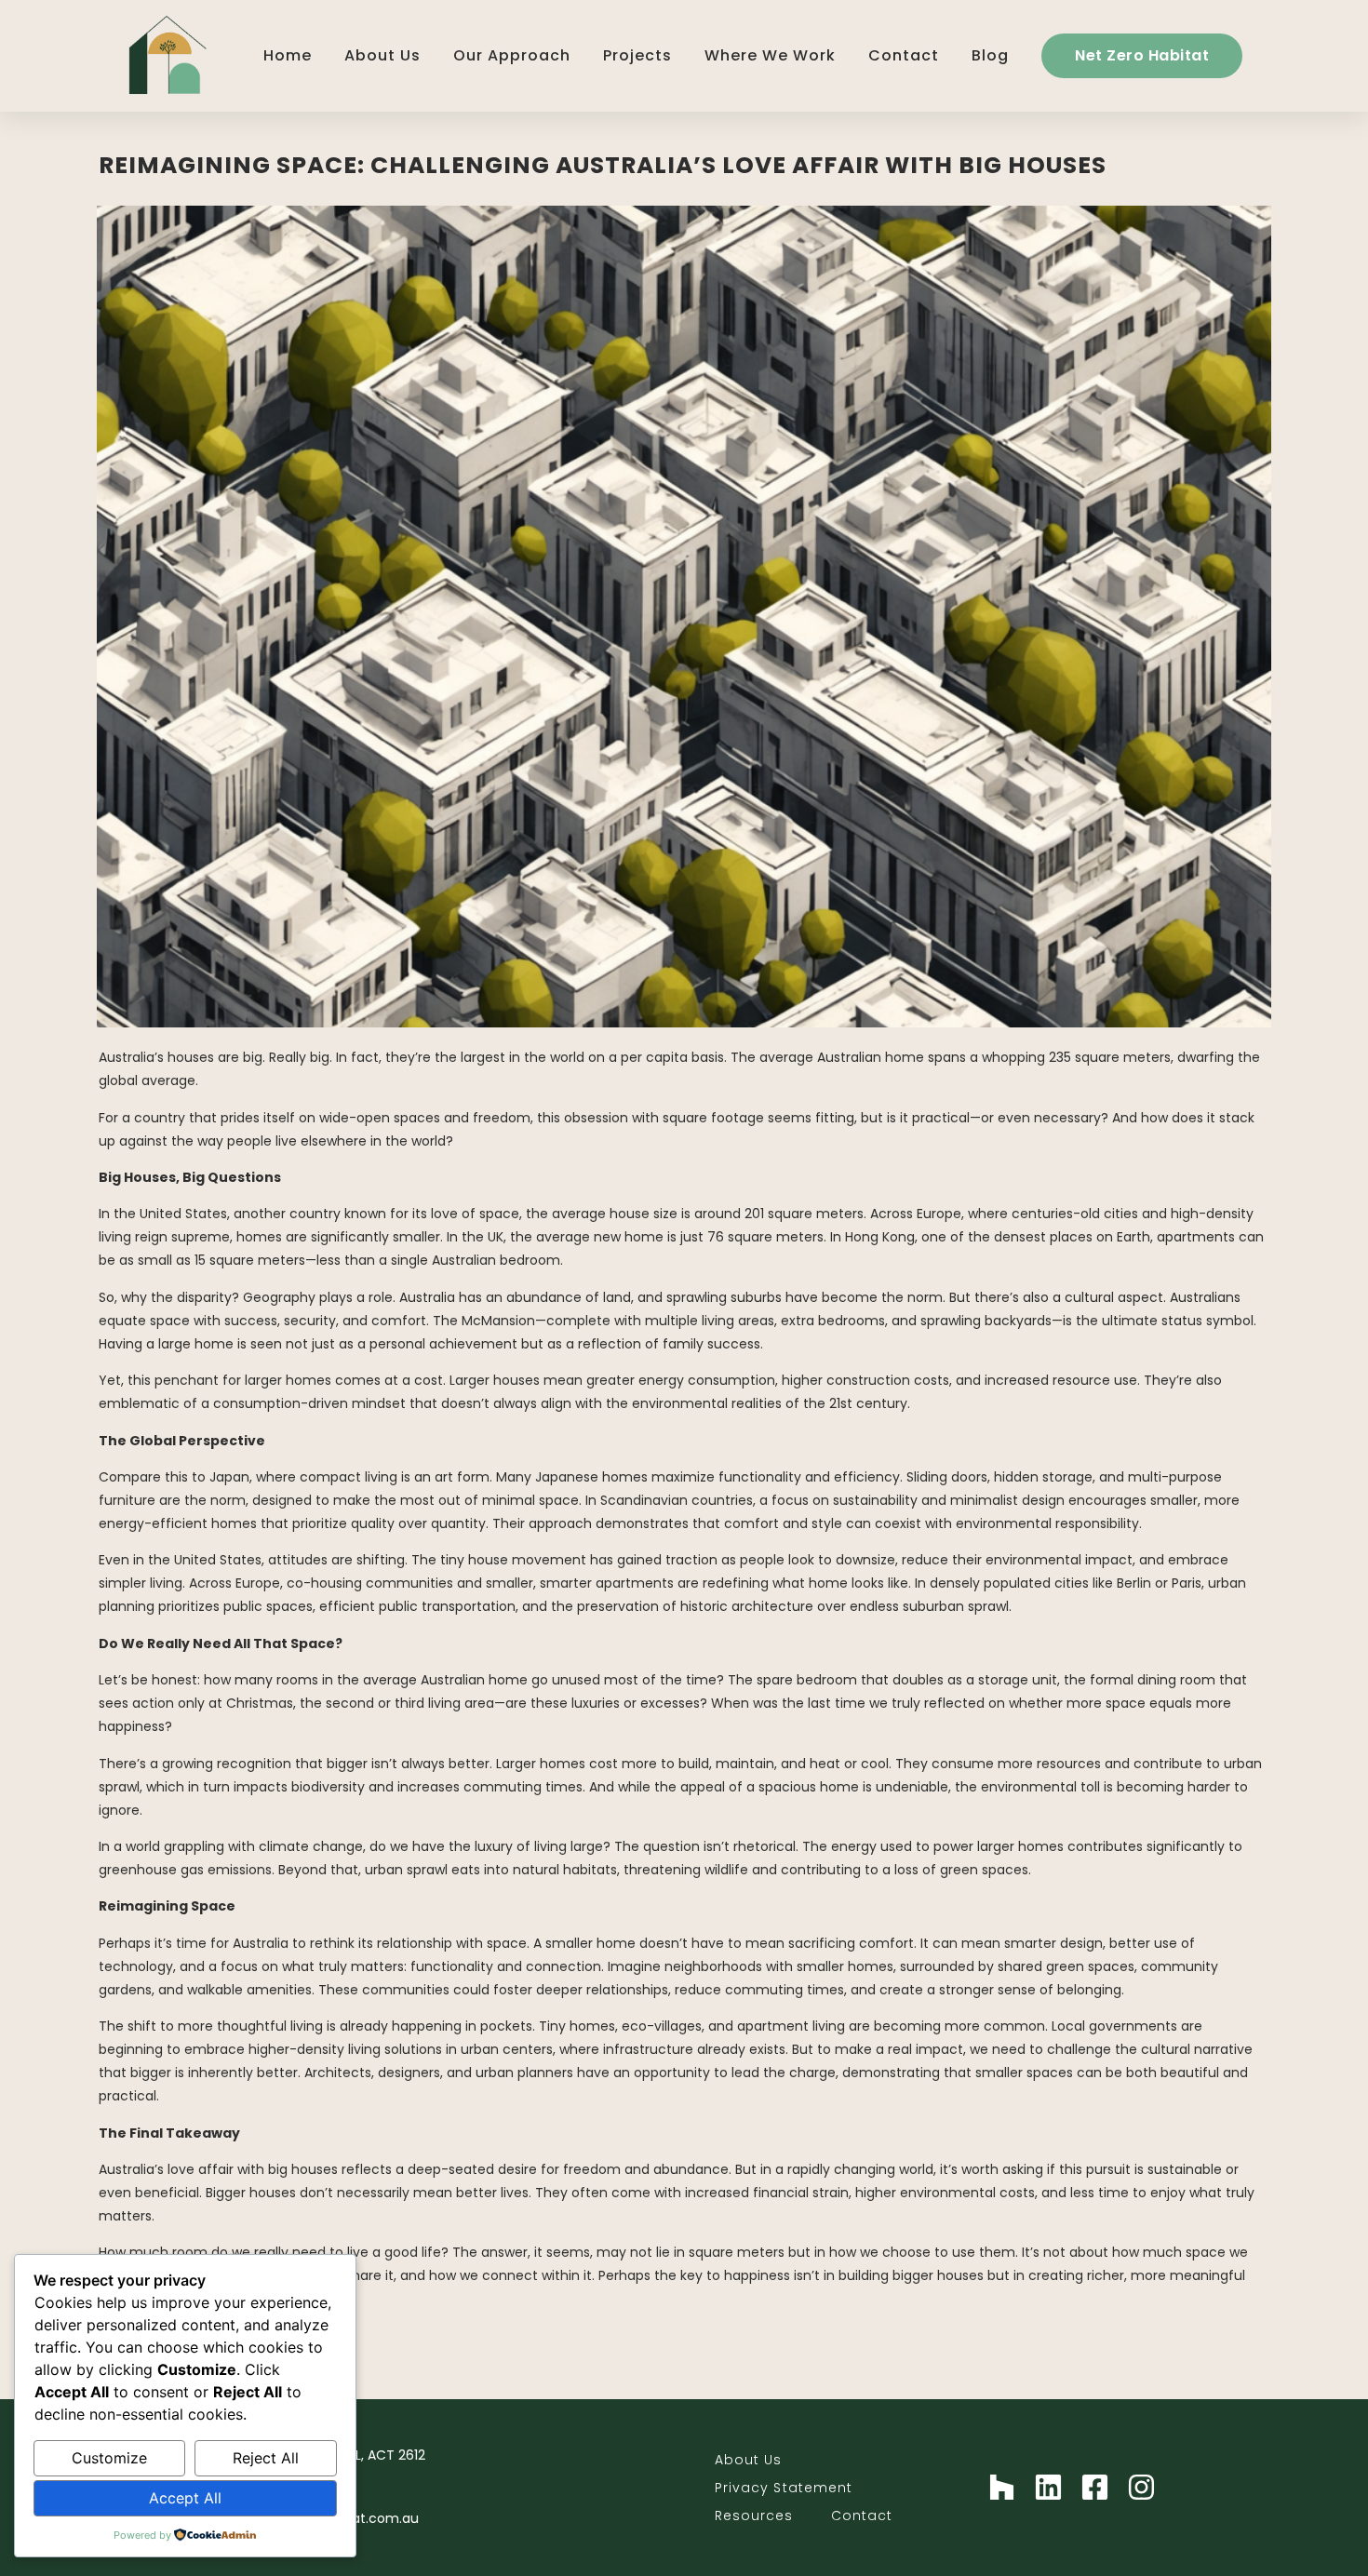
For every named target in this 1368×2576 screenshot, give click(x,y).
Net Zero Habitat (1142, 55)
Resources (754, 2516)
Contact (904, 55)
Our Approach (512, 55)
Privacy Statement (784, 2488)
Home (288, 55)
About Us (382, 55)
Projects (637, 55)
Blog (990, 55)
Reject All (266, 2458)
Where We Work (770, 55)
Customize (109, 2458)
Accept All (185, 2498)
